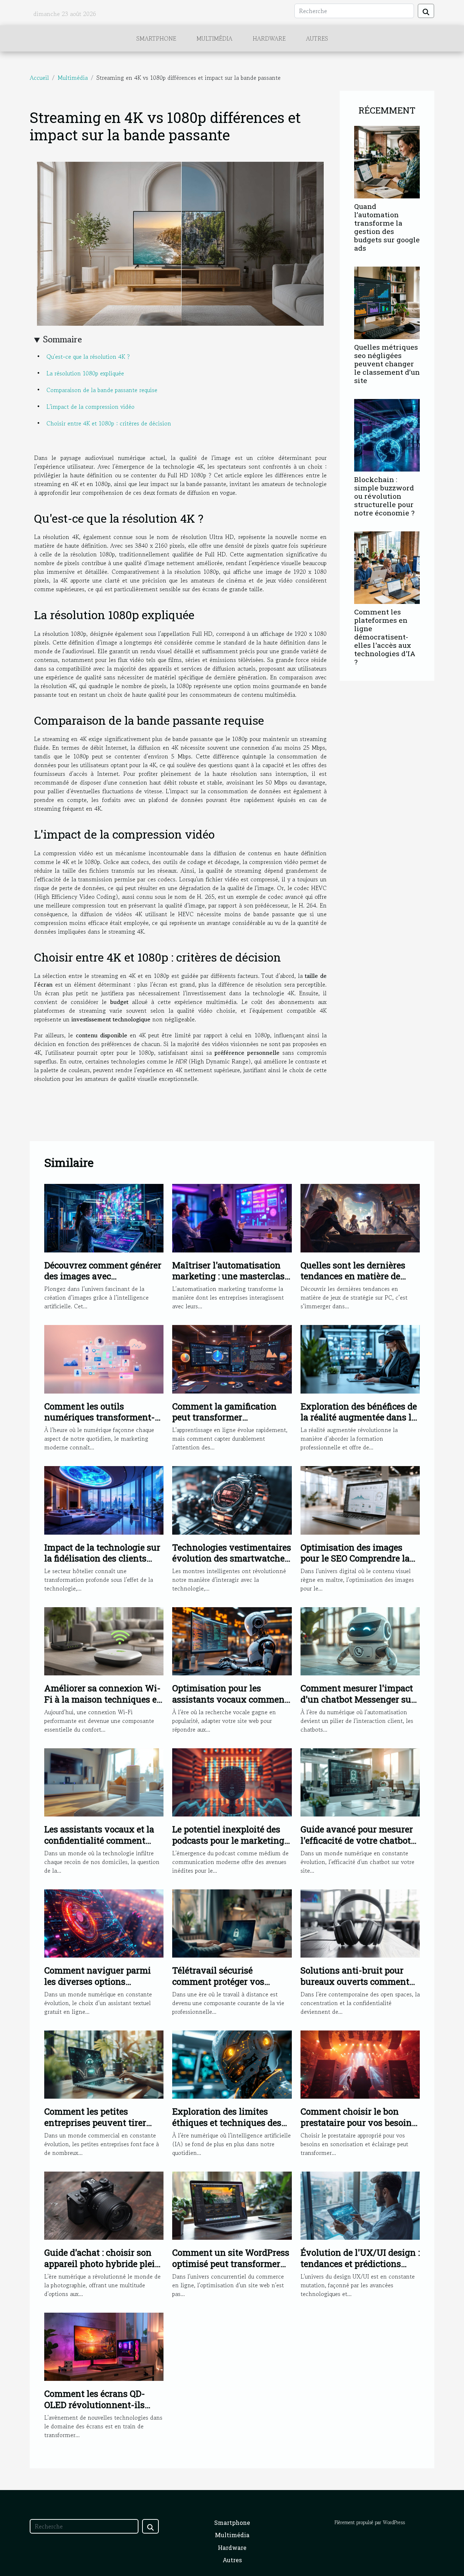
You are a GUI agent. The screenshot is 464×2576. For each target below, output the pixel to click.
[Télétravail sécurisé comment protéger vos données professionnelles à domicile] (232, 1923)
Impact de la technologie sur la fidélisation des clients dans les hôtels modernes (102, 1558)
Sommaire (63, 339)
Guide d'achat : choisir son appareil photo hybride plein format (102, 2264)
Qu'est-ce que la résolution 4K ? (88, 357)
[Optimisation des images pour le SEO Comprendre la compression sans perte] (360, 1499)
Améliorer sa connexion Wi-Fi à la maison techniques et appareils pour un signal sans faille (102, 1705)
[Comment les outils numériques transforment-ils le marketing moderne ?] (104, 1358)
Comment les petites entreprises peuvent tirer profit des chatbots (95, 2122)
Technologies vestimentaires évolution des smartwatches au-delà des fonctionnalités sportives (232, 1564)
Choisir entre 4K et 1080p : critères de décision (109, 423)
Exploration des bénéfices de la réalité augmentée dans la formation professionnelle (359, 1417)
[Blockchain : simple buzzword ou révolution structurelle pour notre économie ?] (387, 434)
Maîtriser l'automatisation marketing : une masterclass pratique (231, 1276)
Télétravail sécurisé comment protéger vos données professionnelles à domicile (228, 1987)
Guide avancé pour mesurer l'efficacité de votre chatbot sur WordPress (357, 1840)
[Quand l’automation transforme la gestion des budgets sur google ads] (387, 161)
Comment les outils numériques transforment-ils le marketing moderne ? (100, 1417)
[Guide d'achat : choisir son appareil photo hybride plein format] (104, 2205)
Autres (317, 38)
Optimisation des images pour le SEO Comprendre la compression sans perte (355, 1558)
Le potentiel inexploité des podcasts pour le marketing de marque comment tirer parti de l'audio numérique (228, 1846)
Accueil (39, 78)
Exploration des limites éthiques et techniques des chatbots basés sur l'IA (227, 2122)
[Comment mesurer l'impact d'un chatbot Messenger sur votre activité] (360, 1641)
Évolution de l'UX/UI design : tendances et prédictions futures (360, 2264)
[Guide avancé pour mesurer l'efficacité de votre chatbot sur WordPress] (360, 1782)
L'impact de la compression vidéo (90, 407)
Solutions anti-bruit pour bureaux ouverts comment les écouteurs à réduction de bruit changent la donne (357, 1987)
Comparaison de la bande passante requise (102, 390)
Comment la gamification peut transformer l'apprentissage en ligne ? (224, 1417)
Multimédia (214, 38)
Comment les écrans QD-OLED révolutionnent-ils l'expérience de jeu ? (95, 2405)
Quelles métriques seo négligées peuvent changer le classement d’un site (387, 364)
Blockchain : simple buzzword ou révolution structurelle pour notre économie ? (384, 496)
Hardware (269, 38)
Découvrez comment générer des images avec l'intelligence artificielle (103, 1276)
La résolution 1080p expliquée (85, 373)
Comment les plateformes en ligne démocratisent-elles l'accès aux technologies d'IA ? (385, 637)
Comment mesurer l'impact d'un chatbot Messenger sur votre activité (358, 1699)
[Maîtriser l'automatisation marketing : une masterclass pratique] (232, 1217)
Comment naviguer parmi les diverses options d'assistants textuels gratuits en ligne (104, 1987)
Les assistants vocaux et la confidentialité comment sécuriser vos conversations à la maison (101, 1846)
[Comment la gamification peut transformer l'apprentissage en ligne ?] (232, 1358)
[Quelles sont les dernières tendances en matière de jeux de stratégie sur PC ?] (360, 1217)
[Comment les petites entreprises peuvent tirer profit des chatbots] (104, 2064)
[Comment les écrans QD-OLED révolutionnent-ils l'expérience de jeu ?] (104, 2346)
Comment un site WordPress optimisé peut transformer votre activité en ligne (231, 2264)
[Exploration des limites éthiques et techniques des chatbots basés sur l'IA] (232, 2064)
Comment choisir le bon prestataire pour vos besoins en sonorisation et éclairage (358, 2122)
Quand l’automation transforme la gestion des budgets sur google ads (387, 227)
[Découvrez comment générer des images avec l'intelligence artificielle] (104, 1217)
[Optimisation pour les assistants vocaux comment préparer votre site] (232, 1641)
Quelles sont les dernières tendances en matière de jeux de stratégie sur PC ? (353, 1276)
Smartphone (156, 38)
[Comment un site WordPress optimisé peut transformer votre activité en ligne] (232, 2205)
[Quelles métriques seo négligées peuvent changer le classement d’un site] (387, 302)
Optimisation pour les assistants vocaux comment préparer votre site (230, 1699)
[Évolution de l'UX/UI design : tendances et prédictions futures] (360, 2205)
